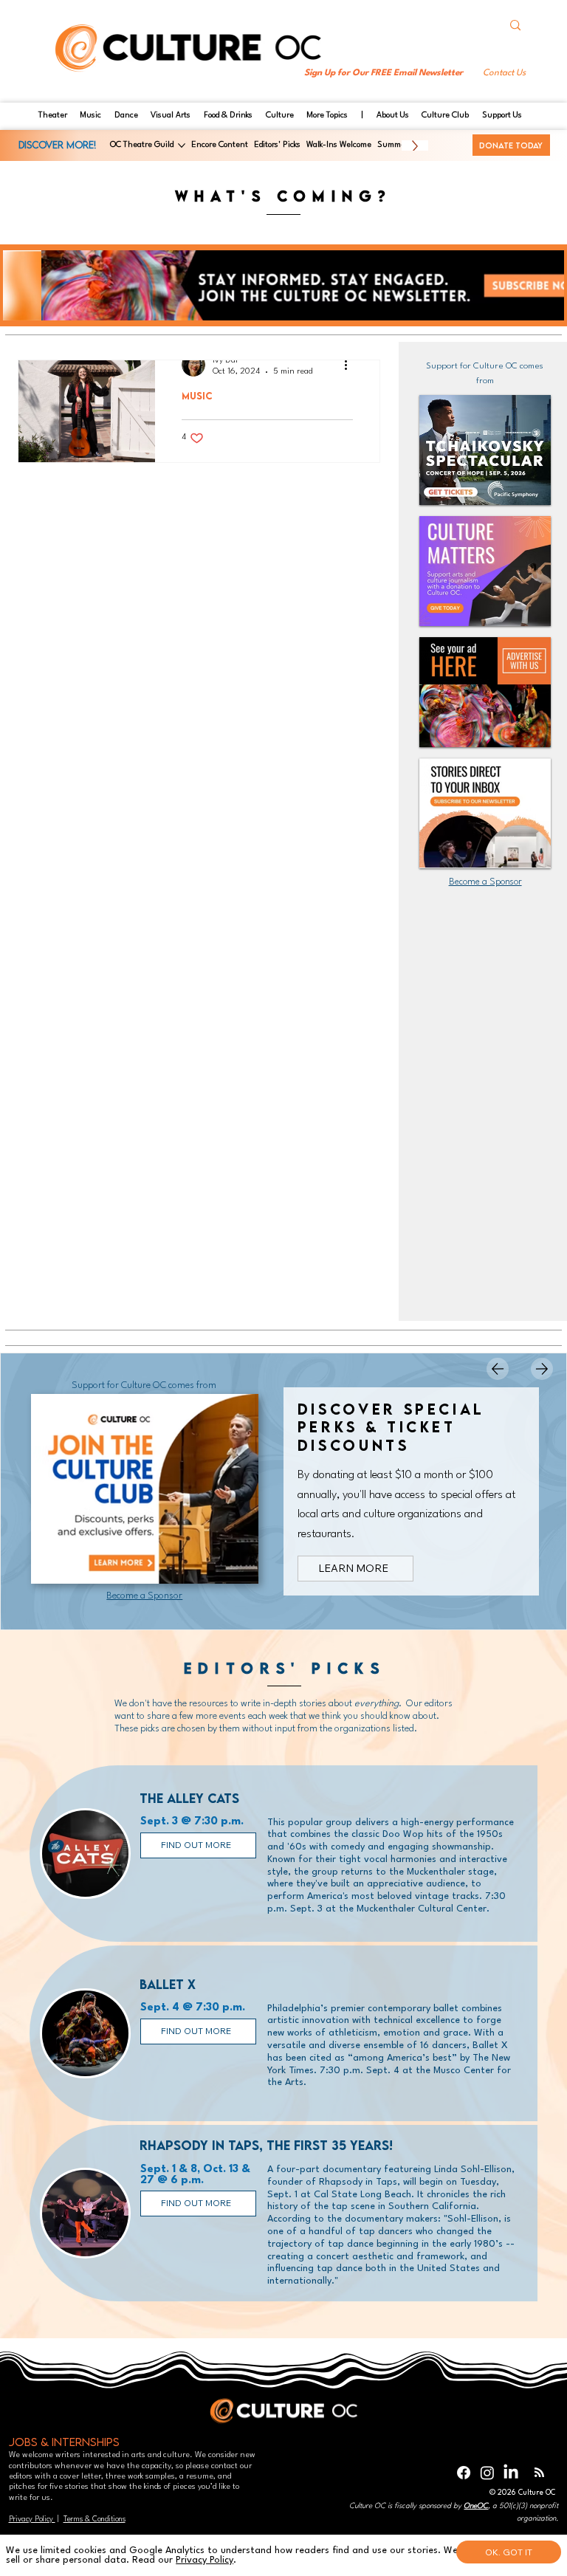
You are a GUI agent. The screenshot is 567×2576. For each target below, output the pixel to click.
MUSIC (197, 396)
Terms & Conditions (94, 2519)
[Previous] (498, 1369)
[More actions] (351, 365)
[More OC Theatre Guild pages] (182, 145)
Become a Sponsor (485, 882)
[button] (504, 73)
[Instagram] (487, 2473)
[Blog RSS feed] (539, 2473)
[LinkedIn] (511, 2473)
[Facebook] (464, 2473)
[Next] (542, 1369)
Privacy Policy (32, 2519)
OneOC (476, 2506)
